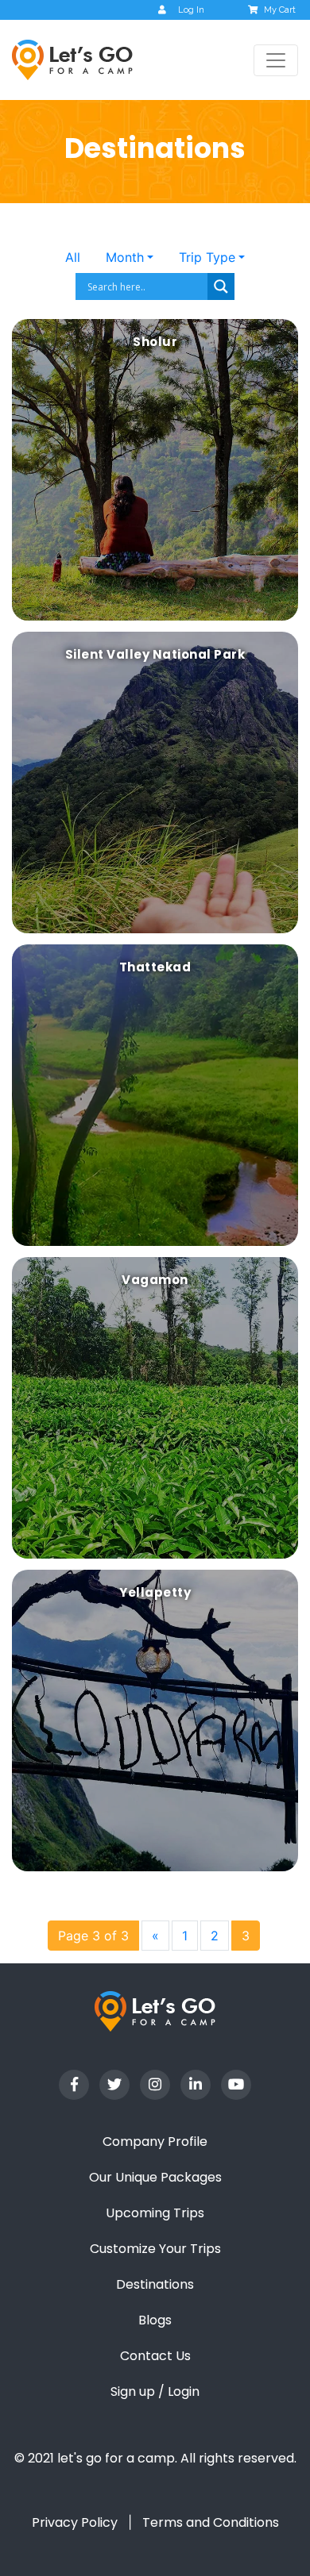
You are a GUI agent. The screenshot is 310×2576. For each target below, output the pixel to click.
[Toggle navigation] (276, 60)
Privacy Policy (75, 2522)
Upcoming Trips (155, 2213)
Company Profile (155, 2142)
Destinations (155, 2284)
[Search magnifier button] (221, 286)
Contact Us (155, 2356)
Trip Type (207, 257)
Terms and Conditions (211, 2522)
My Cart (280, 10)
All (73, 257)
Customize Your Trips (155, 2249)
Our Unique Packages (155, 2177)
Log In (191, 10)
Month (125, 257)
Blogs (155, 2320)
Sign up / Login (155, 2391)
